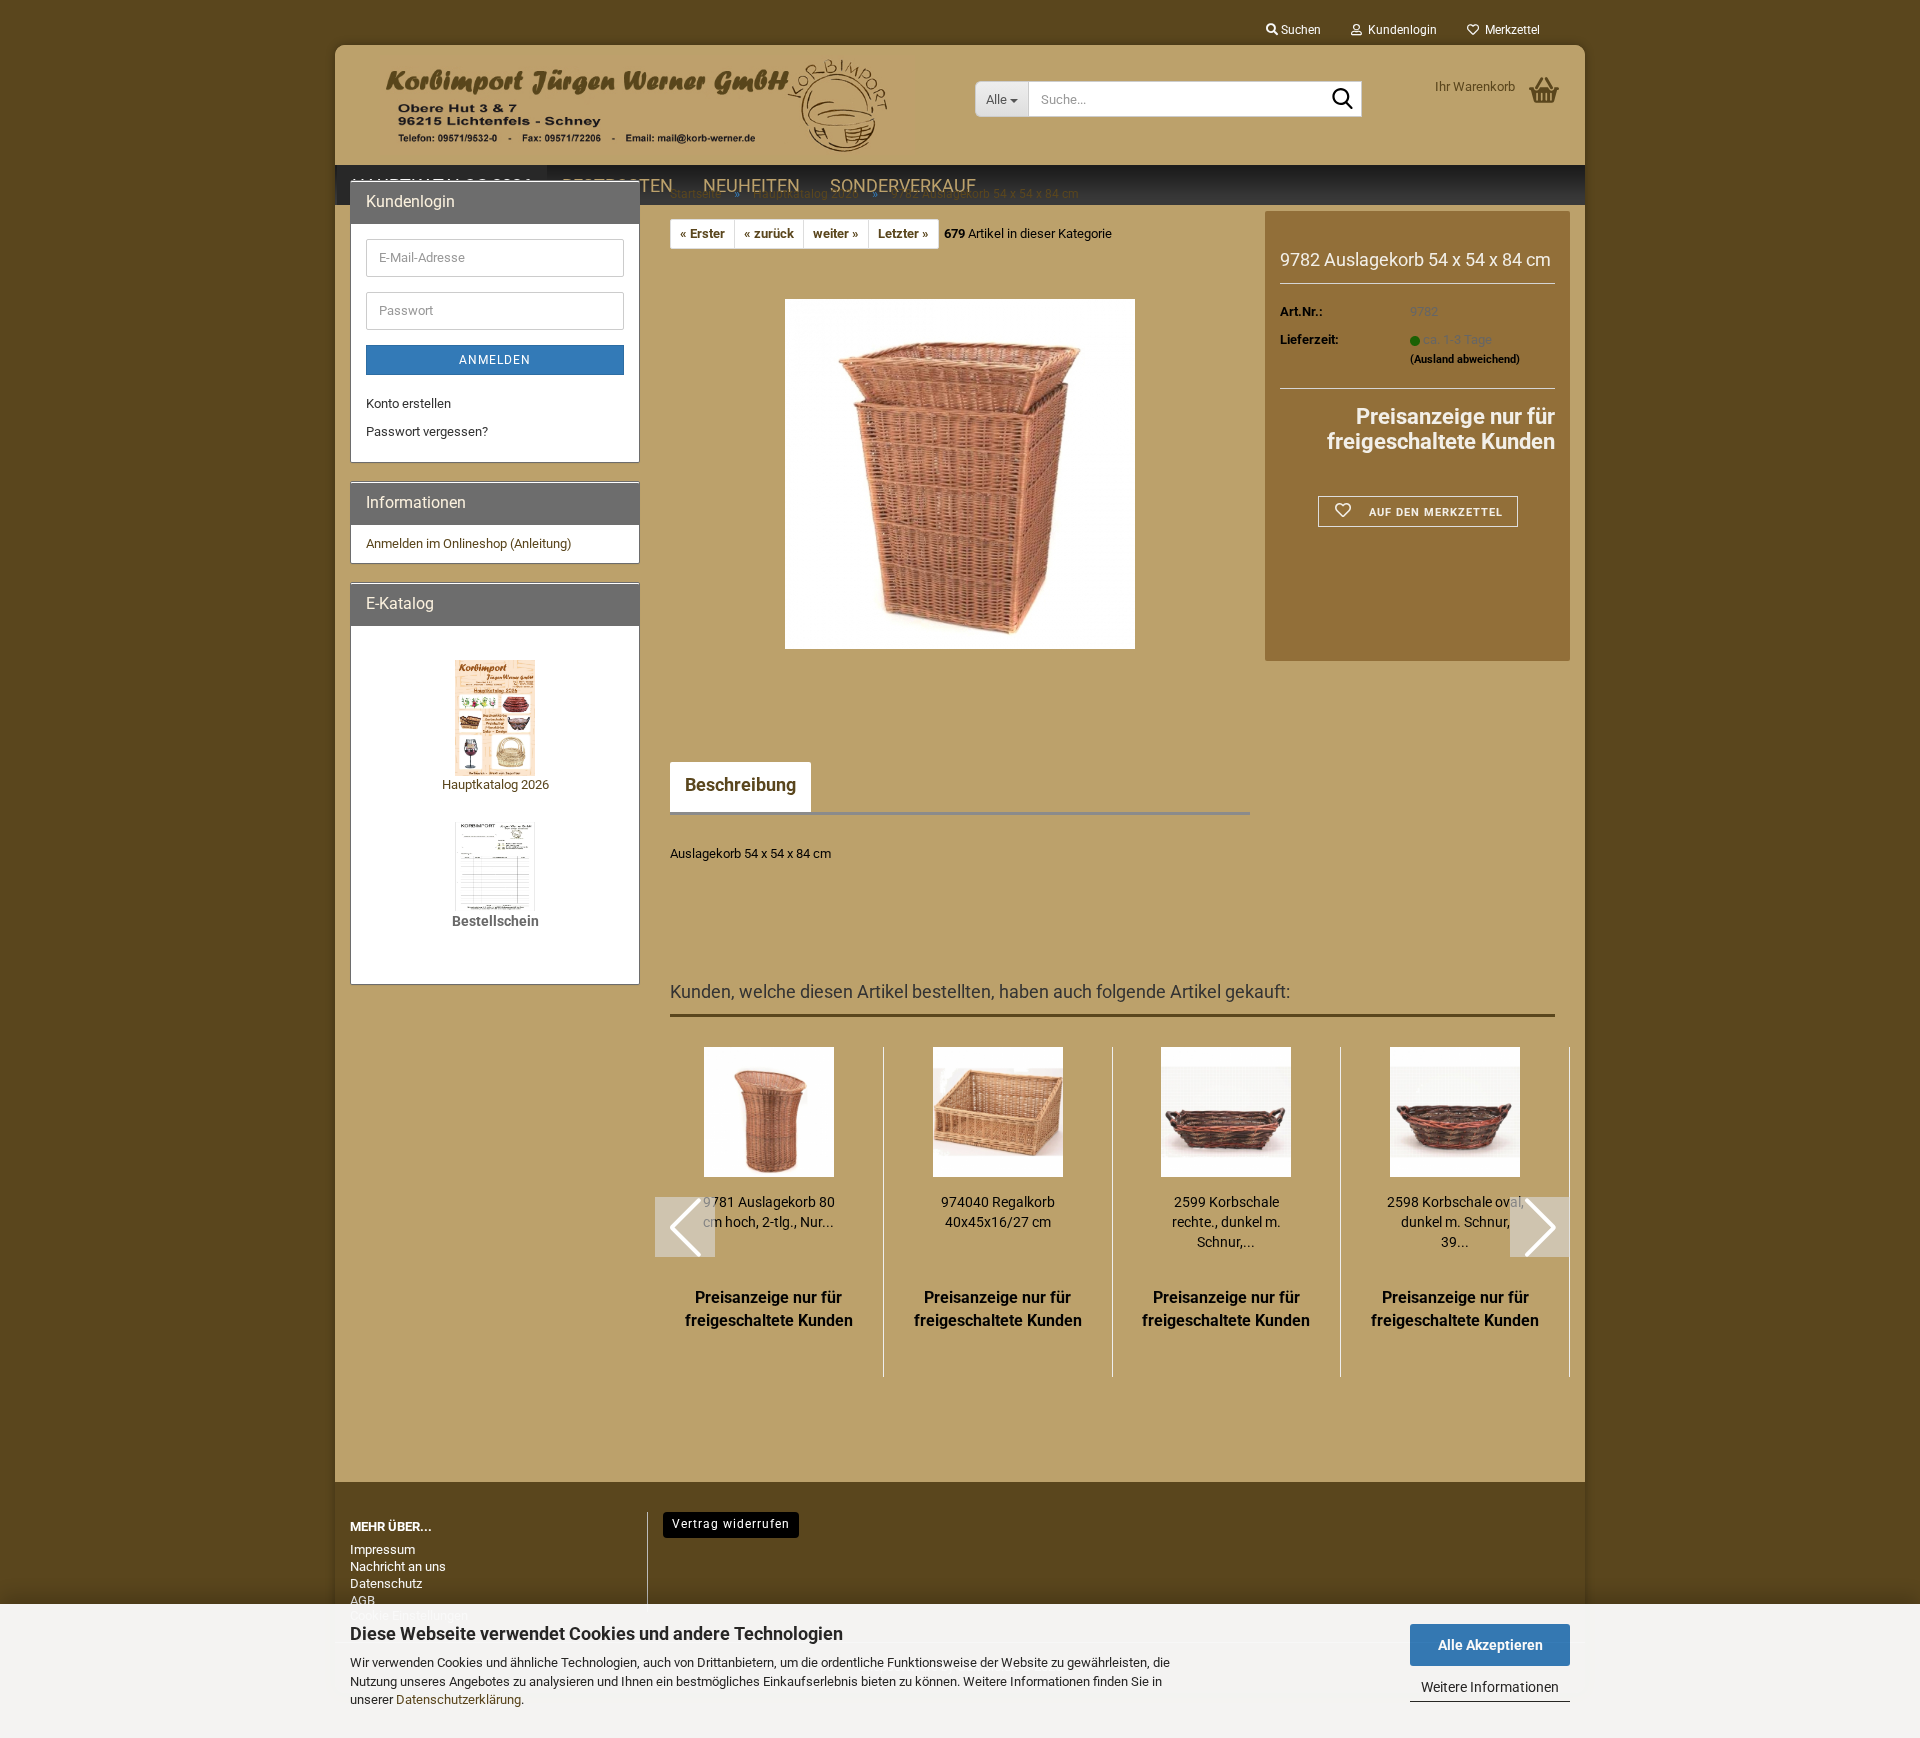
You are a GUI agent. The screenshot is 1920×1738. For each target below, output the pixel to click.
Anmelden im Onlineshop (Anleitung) (469, 543)
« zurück (769, 233)
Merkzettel (1509, 30)
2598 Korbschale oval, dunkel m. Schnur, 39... (1455, 1222)
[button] (685, 1227)
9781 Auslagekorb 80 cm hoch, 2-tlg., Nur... (769, 1212)
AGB (362, 1600)
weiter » (836, 233)
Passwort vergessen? (427, 431)
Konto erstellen (408, 403)
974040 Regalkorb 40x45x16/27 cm (998, 1212)
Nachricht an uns (398, 1566)
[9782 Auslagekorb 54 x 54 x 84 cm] (960, 473)
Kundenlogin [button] (1399, 30)
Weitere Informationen (1490, 1687)
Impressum (382, 1549)
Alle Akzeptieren (1490, 1645)
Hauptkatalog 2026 (495, 784)
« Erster (702, 233)
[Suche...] (1343, 100)
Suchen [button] (1299, 30)
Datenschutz (386, 1583)
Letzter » (903, 233)
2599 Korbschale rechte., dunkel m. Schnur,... (1226, 1222)
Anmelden (495, 360)
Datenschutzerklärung (458, 1699)
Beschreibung (740, 784)
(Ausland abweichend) (1465, 359)
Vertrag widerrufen (731, 1524)
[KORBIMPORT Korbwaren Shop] (647, 105)
